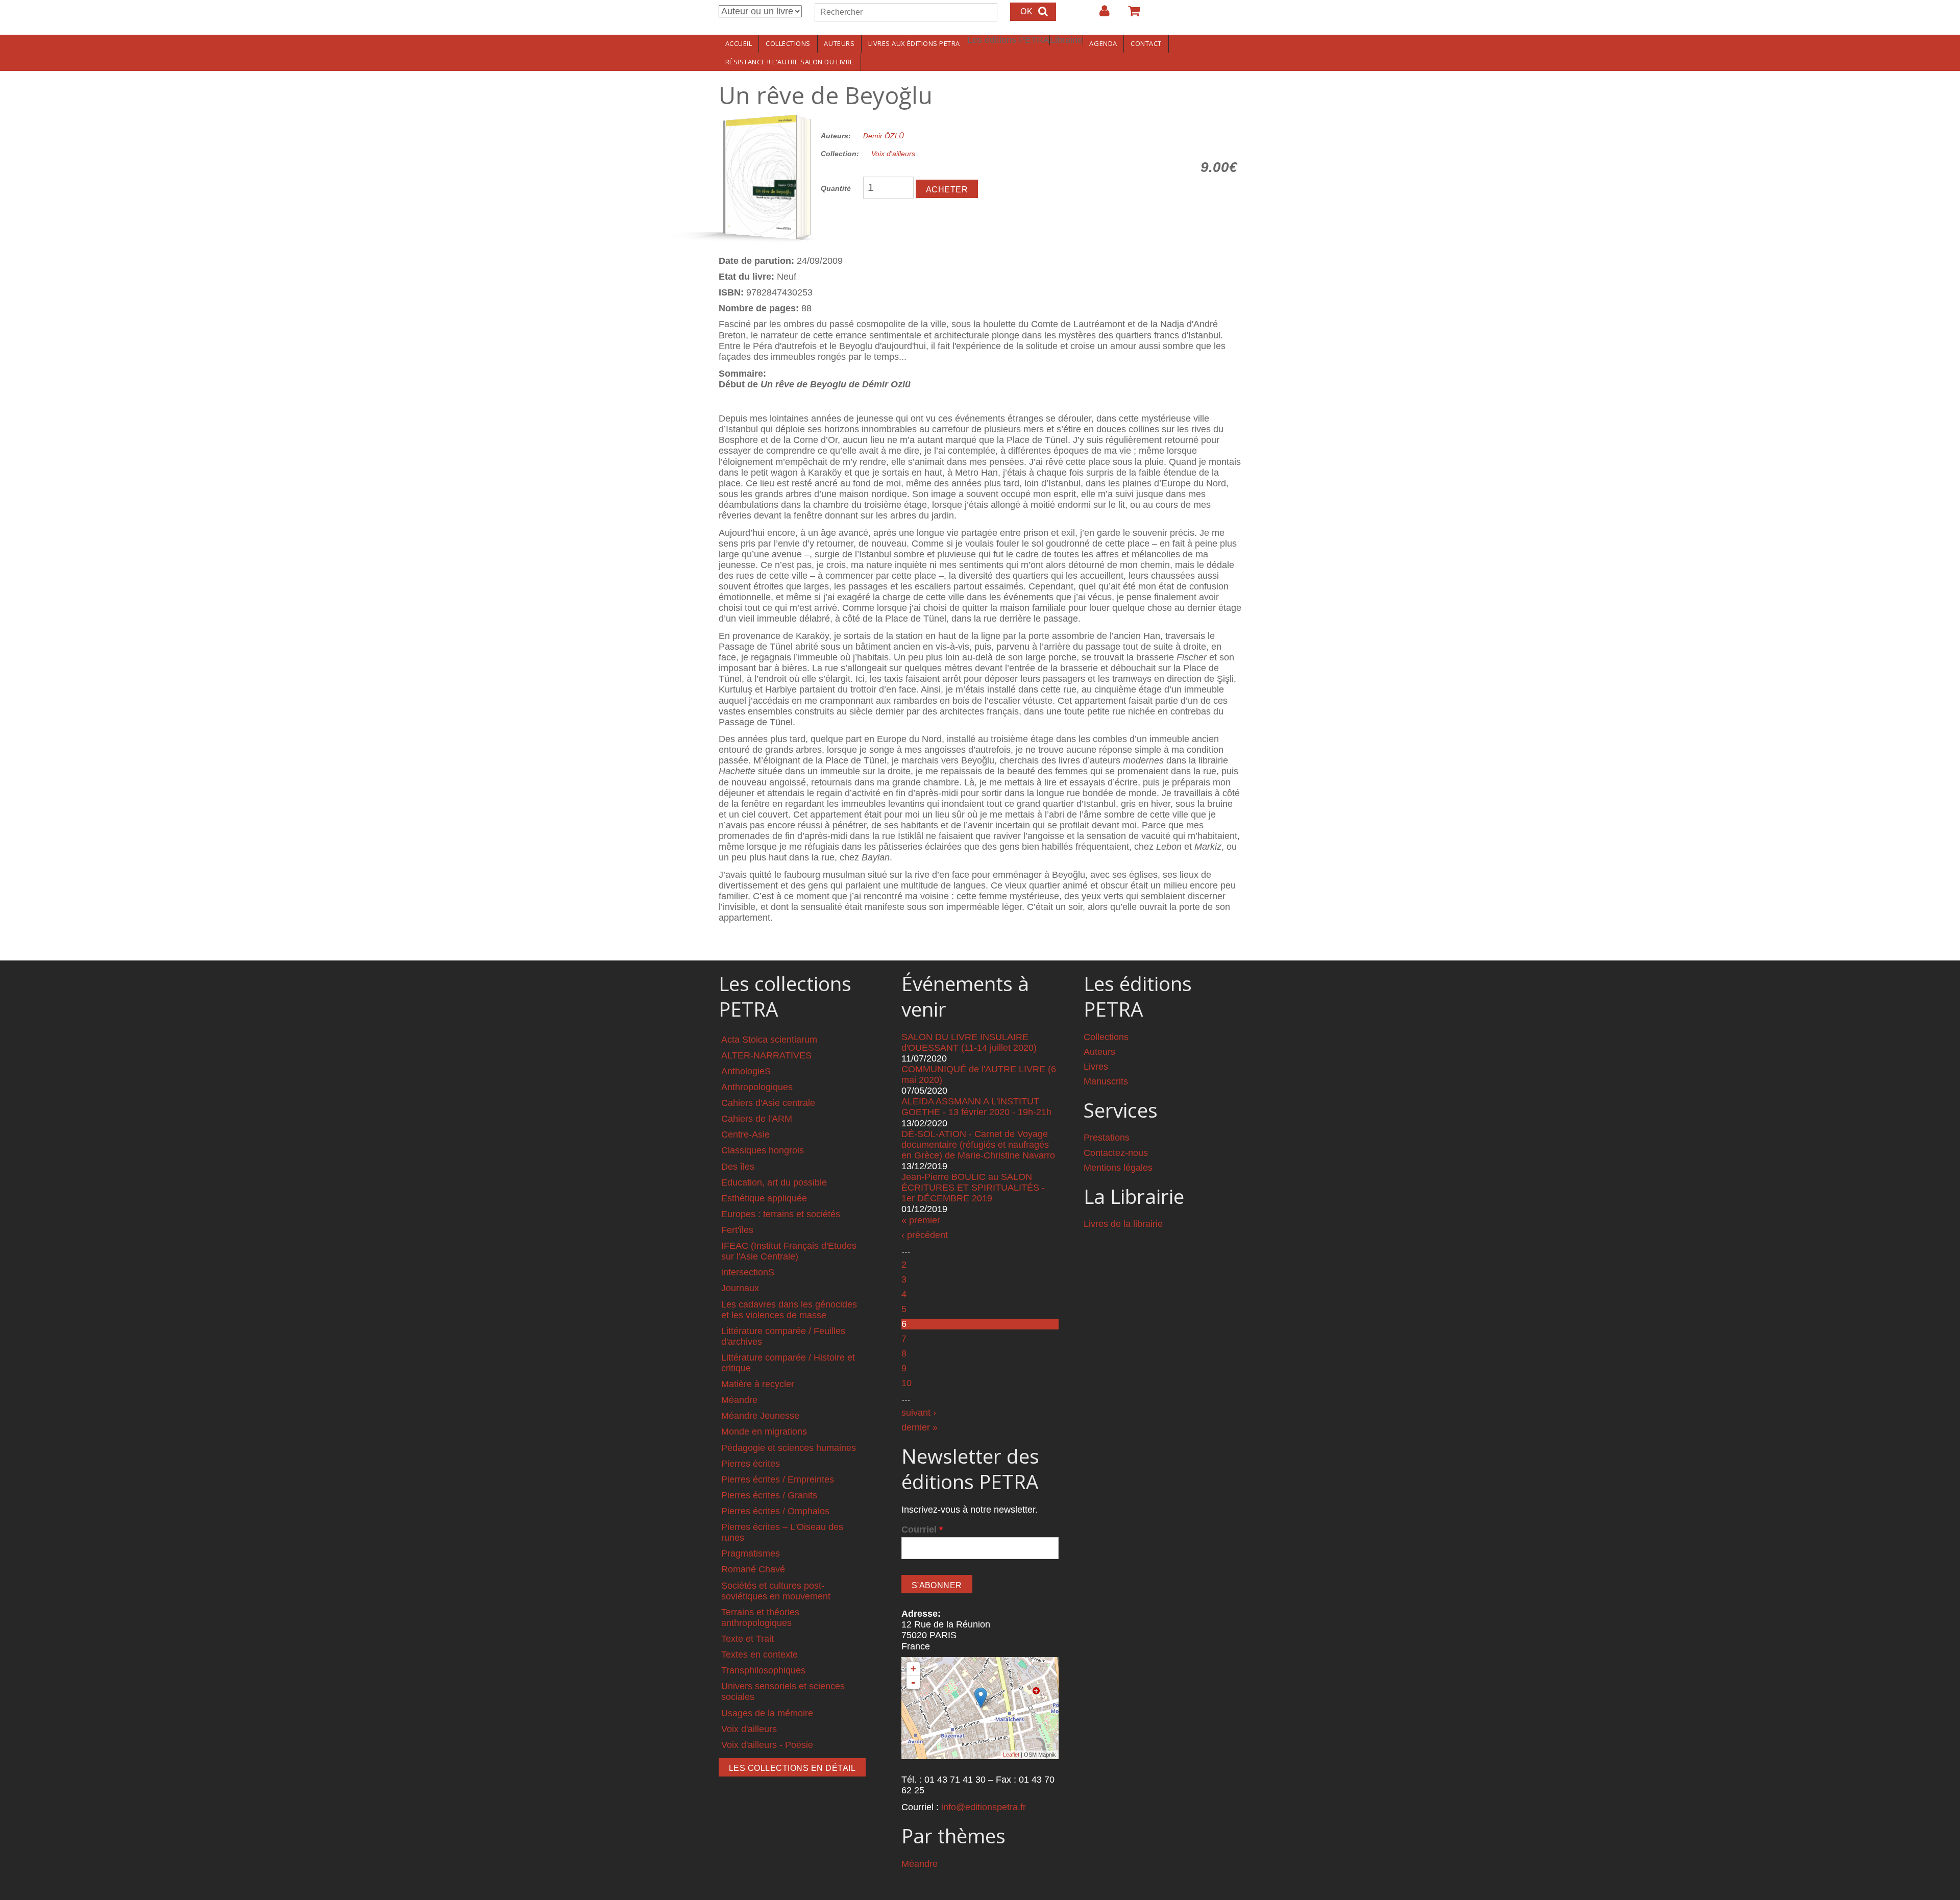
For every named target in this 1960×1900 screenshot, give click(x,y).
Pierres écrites (751, 1464)
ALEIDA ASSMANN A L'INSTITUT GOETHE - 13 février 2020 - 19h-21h (976, 1107)
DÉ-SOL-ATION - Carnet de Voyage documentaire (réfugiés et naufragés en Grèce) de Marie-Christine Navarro (978, 1145)
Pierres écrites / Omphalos (775, 1511)
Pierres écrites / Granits (769, 1495)
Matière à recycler (758, 1384)
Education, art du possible (774, 1182)
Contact (1146, 43)
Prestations (1107, 1138)
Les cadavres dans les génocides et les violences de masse (789, 1310)
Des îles (738, 1167)
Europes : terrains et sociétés (781, 1214)
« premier (921, 1220)
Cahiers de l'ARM (757, 1119)
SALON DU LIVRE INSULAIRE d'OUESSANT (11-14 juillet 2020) (969, 1042)
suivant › (919, 1413)
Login (1099, 15)
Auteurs (839, 43)
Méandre (739, 1400)
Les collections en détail (792, 1768)
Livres (1096, 1067)
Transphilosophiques (763, 1670)
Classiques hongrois (763, 1150)
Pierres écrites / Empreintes (778, 1479)
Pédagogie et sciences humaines (789, 1448)
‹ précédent (925, 1235)
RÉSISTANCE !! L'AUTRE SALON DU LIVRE (790, 62)
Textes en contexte (759, 1655)
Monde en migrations (764, 1432)
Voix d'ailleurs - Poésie (767, 1745)
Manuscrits (1106, 1081)
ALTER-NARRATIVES (766, 1055)
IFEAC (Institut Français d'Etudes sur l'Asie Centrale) (789, 1251)
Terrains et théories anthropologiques (760, 1618)
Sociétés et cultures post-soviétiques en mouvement (776, 1591)
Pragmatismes (751, 1553)
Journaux (740, 1288)
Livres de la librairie (1123, 1224)
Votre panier (1130, 15)
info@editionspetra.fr (984, 1807)
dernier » (920, 1427)
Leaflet (1011, 1755)
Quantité (836, 188)
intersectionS (748, 1272)
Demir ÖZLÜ (884, 136)
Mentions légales (1118, 1168)
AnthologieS (746, 1071)
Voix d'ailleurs (893, 154)
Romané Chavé (753, 1569)
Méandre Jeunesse (760, 1416)
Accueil (739, 43)
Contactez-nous (1116, 1153)
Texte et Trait (748, 1639)
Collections (788, 43)
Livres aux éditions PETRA (914, 43)
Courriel (922, 1529)
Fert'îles (737, 1230)
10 (906, 1383)
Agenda (1103, 43)
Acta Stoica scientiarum (769, 1040)
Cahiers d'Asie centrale (768, 1103)
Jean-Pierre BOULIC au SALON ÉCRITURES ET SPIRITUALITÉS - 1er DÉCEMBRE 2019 (973, 1188)
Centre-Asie (745, 1134)
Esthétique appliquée (764, 1198)
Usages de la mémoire (767, 1713)
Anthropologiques (757, 1087)
